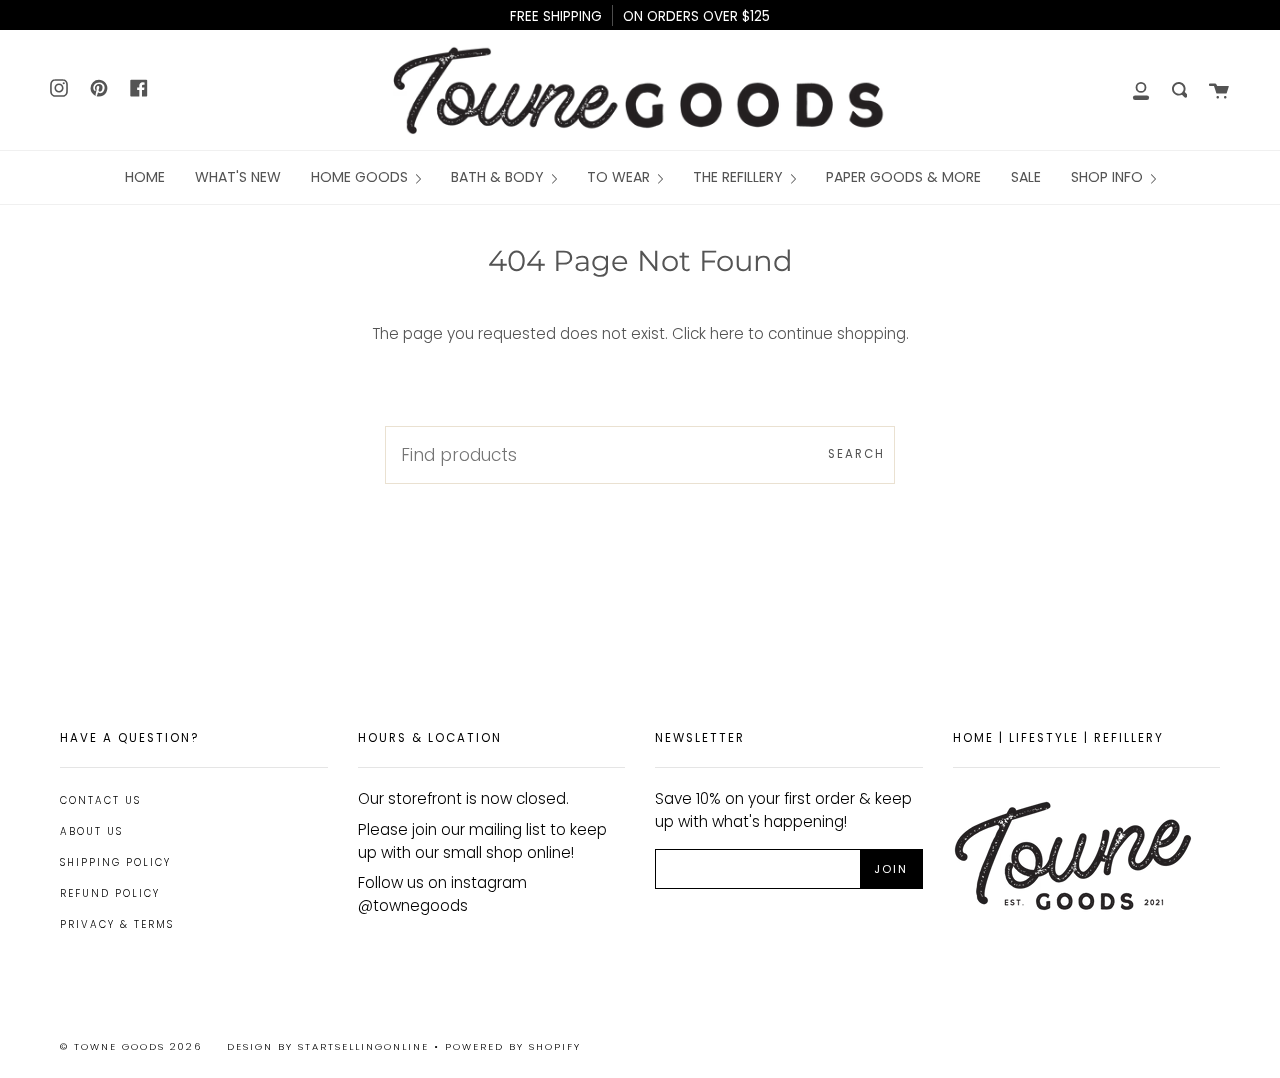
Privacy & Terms (117, 924)
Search (856, 454)
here (727, 333)
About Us (91, 831)
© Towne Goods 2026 (131, 1046)
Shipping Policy (115, 862)
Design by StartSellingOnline (330, 1046)
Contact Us (100, 800)
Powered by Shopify (513, 1046)
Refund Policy (110, 893)
